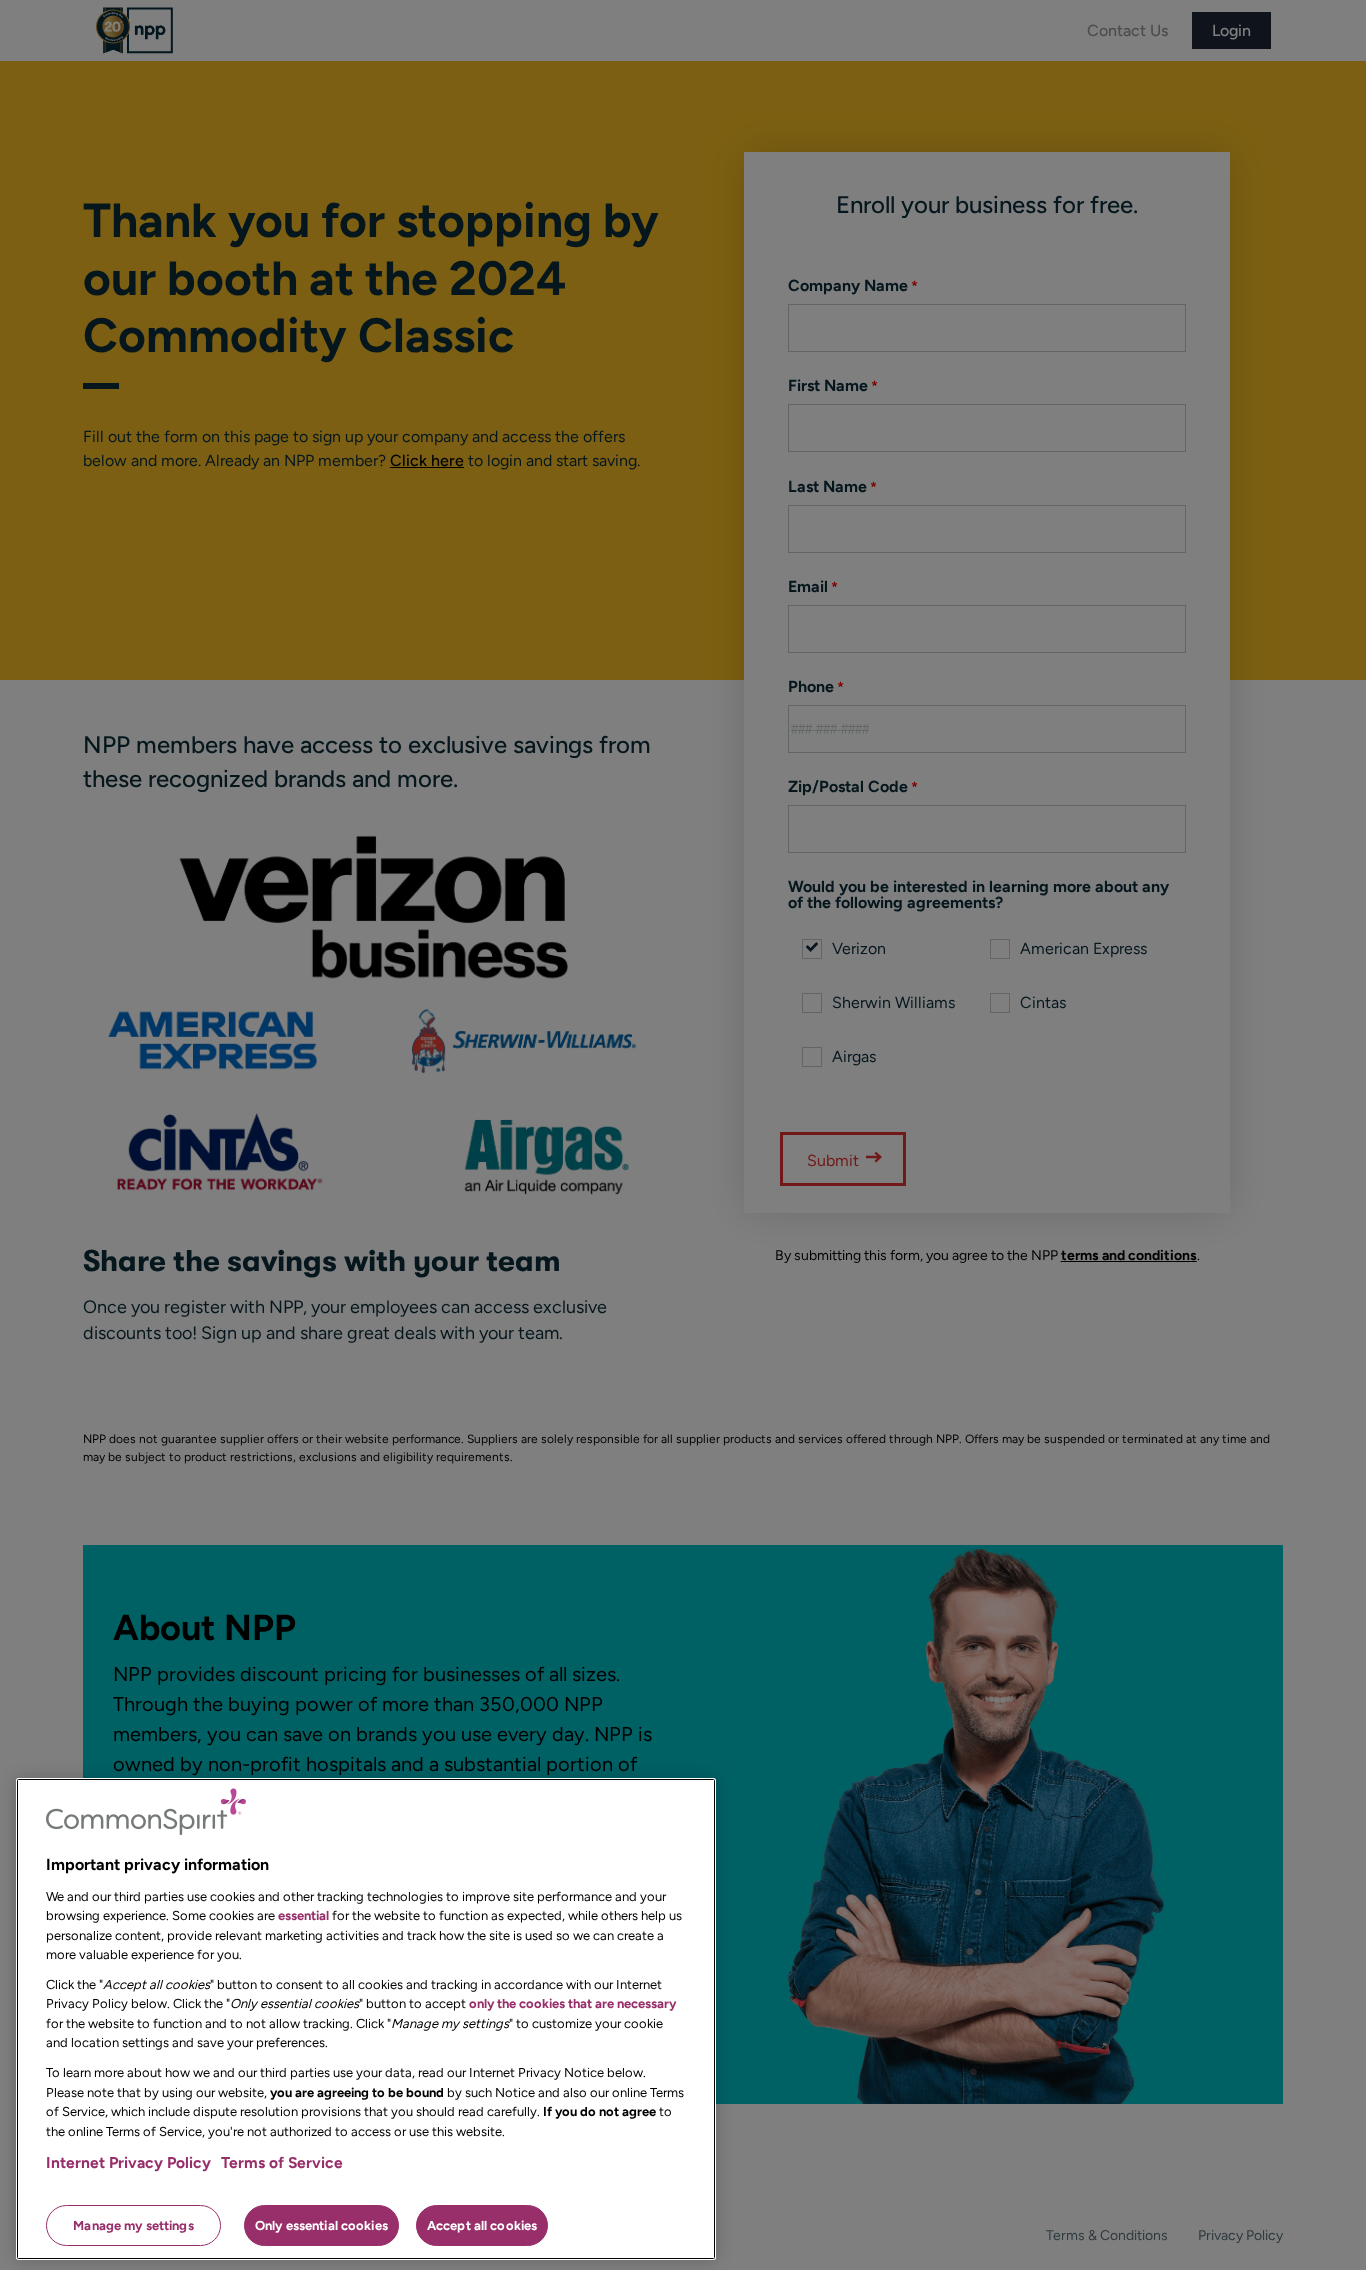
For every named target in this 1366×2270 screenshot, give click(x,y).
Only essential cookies (321, 2224)
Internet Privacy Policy (128, 2162)
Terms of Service (282, 2162)
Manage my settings (133, 2224)
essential (303, 1915)
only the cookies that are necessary (572, 2003)
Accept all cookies (482, 2224)
